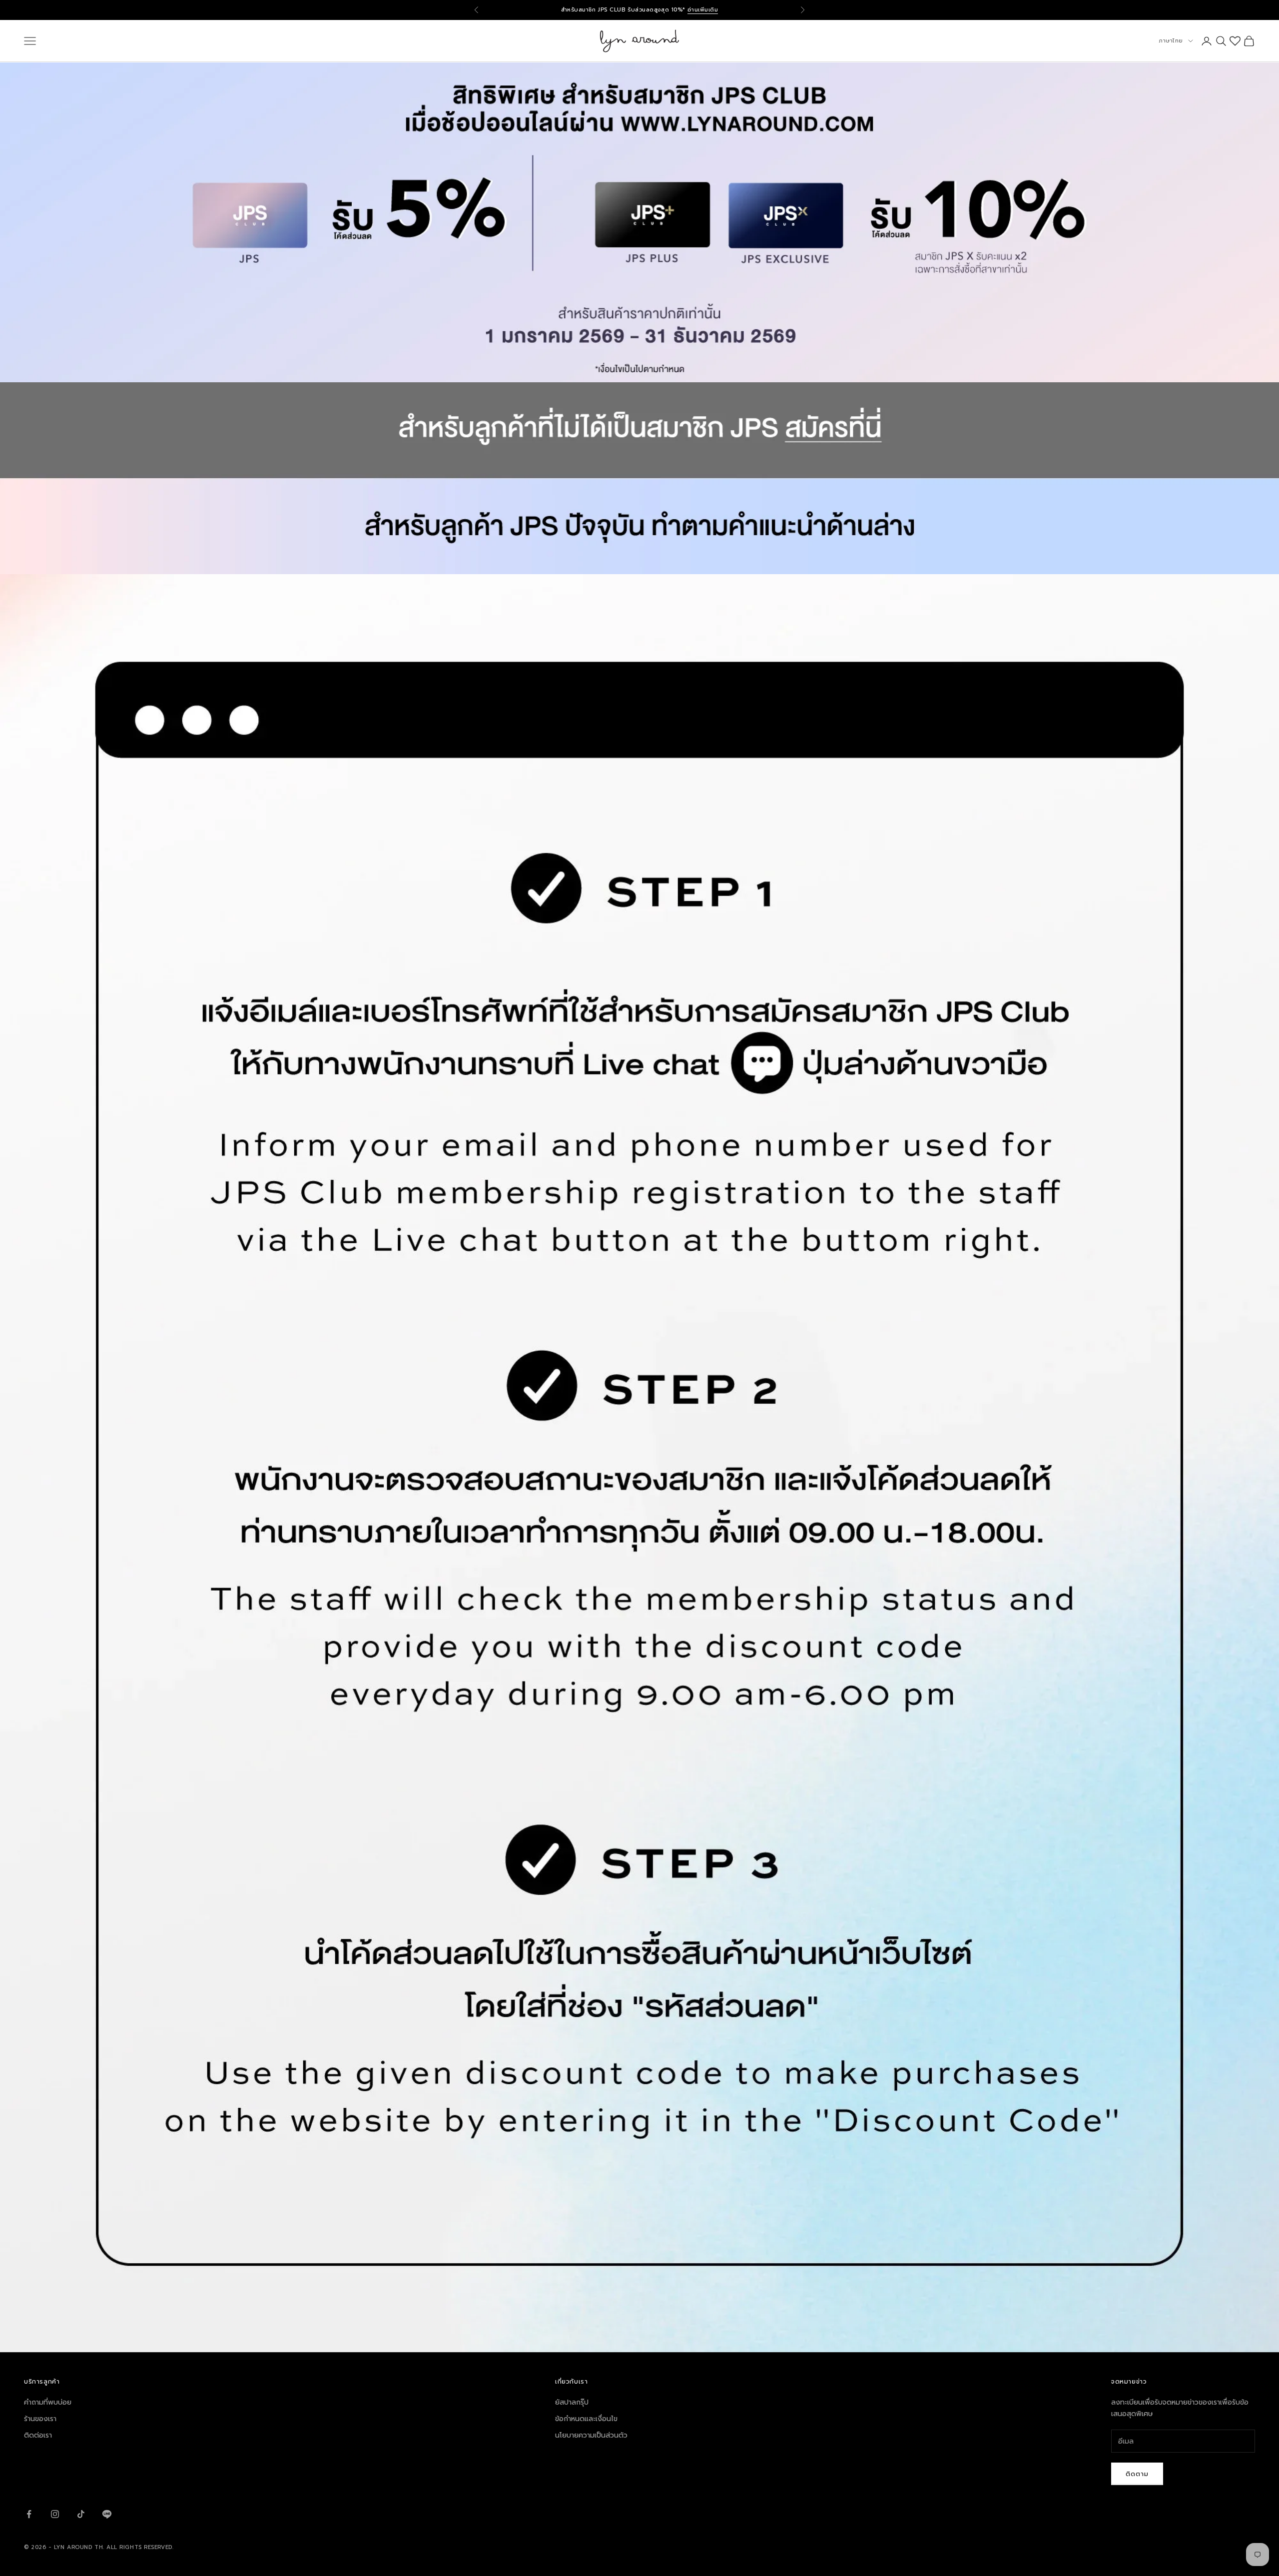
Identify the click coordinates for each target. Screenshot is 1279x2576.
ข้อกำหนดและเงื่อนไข (586, 2419)
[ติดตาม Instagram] (55, 2514)
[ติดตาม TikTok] (81, 2514)
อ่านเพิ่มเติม (703, 10)
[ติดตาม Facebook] (29, 2514)
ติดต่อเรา (38, 2435)
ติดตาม (1137, 2474)
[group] (639, 478)
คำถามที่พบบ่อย (48, 2402)
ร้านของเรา (40, 2419)
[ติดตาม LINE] (107, 2514)
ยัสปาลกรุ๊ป (572, 2402)
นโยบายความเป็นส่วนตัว (591, 2435)
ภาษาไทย (1171, 41)
